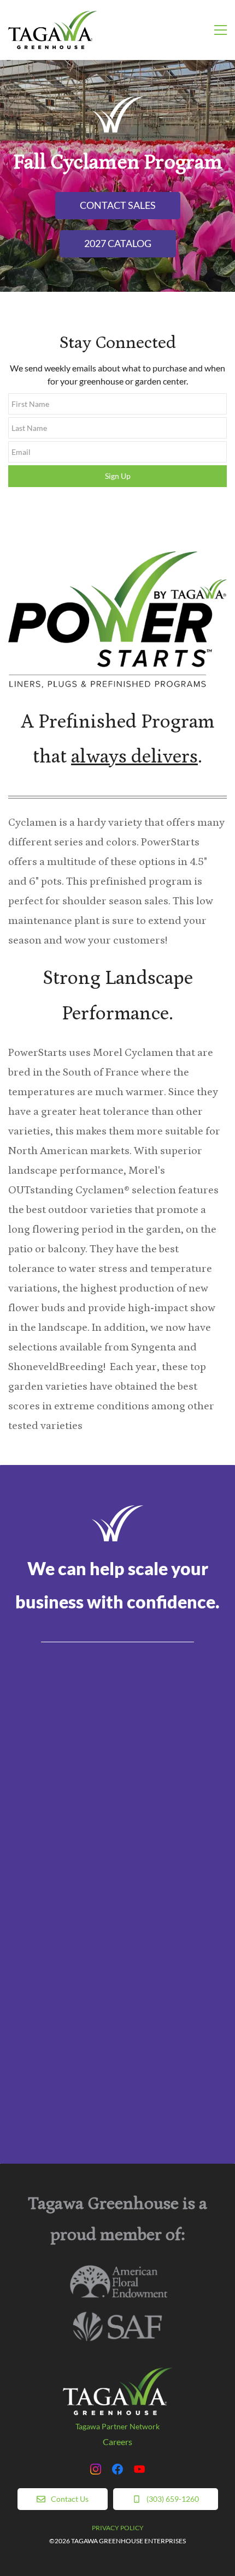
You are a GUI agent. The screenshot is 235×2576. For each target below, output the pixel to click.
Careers (117, 2442)
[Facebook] (117, 2469)
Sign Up (118, 476)
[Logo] (52, 30)
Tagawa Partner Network (117, 2426)
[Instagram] (96, 2469)
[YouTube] (139, 2469)
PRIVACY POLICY (118, 2528)
